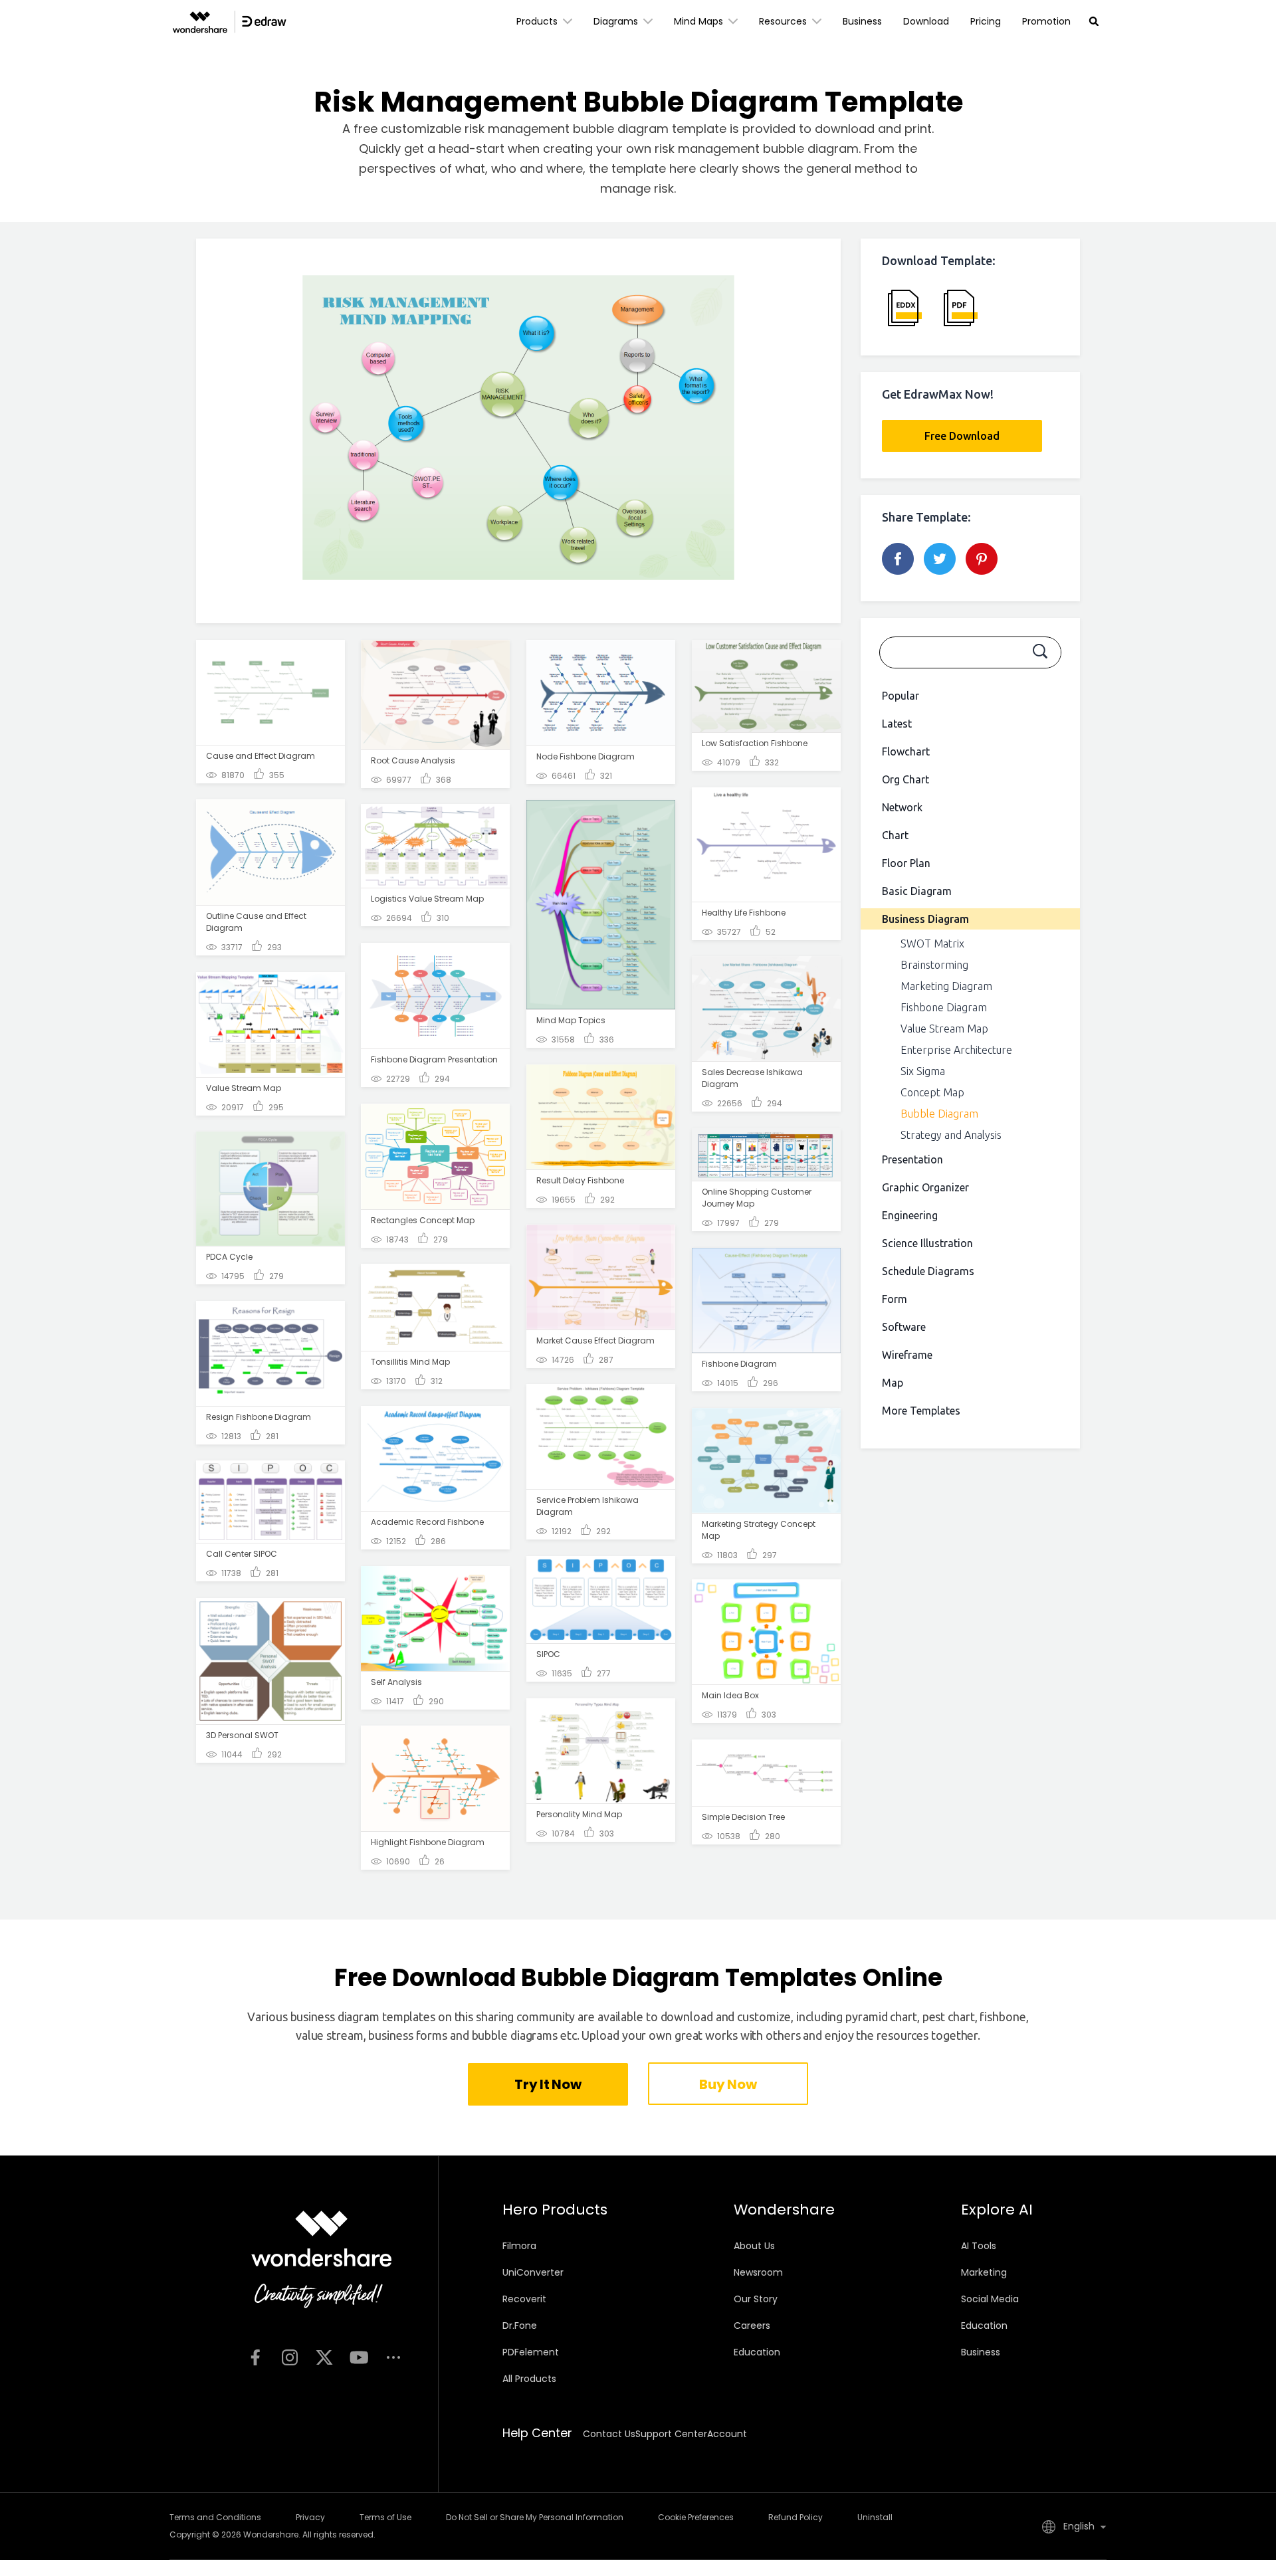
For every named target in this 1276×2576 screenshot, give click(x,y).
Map (893, 1383)
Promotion (1046, 21)
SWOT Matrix (932, 943)
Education (757, 2352)
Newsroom (758, 2272)
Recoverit (524, 2299)
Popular (901, 696)
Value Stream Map (944, 1029)
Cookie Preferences (696, 2517)
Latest (897, 724)
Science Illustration (927, 1243)
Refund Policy (796, 2517)
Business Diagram (925, 919)
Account (727, 2434)
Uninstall (875, 2517)
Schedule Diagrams (928, 1271)
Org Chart (905, 779)
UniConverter (533, 2272)
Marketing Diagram (946, 986)
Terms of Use (385, 2517)
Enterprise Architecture (956, 1050)
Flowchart (906, 751)
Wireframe (907, 1355)
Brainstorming (934, 965)
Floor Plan (906, 863)
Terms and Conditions (215, 2517)
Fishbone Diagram (944, 1007)
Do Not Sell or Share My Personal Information (535, 2517)
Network (902, 807)
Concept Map (932, 1092)
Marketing (984, 2272)
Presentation (912, 1159)
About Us (754, 2246)
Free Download (962, 436)
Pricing (986, 21)
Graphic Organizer (925, 1187)
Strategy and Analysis (951, 1135)
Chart (895, 835)
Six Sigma (923, 1071)
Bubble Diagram (939, 1114)
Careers (752, 2326)
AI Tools (979, 2246)
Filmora (519, 2246)
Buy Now (728, 2084)
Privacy (310, 2517)
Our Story (756, 2299)
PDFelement (531, 2352)
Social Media (990, 2299)
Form (895, 1299)
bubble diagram (811, 149)
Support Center (671, 2434)
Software (904, 1327)
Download (926, 21)
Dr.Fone (520, 2326)
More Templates (921, 1411)
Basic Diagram (917, 891)
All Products (529, 2379)
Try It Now (548, 2084)
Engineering (910, 1215)
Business (862, 21)
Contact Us (609, 2434)
